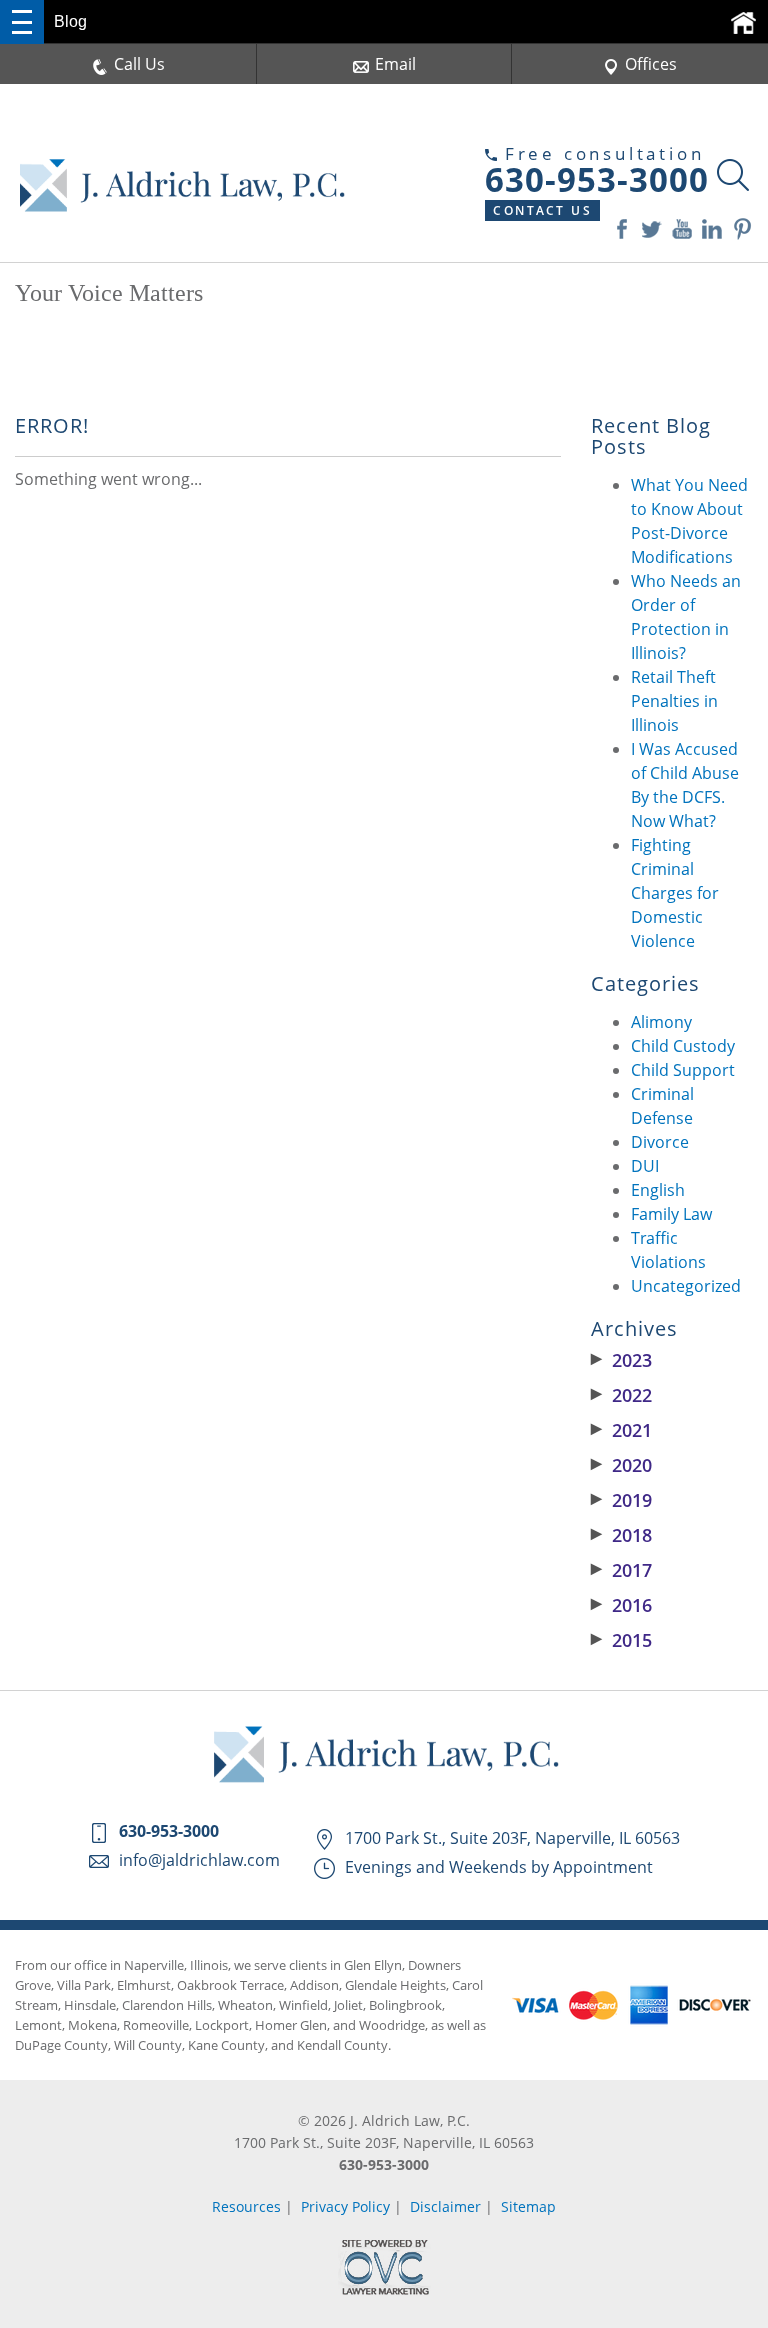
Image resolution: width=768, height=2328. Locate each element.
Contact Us (542, 210)
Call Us (139, 64)
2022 (621, 1395)
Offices (651, 64)
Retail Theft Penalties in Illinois (674, 701)
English (658, 1190)
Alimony (661, 1022)
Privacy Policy (345, 2206)
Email (395, 64)
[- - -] (22, 22)
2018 (621, 1535)
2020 (621, 1465)
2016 (621, 1605)
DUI (645, 1166)
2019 (621, 1500)
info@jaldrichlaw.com (199, 1860)
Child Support (683, 1070)
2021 (621, 1430)
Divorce (660, 1142)
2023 (621, 1360)
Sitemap (528, 2206)
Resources (246, 2206)
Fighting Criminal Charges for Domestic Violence (675, 893)
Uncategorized (686, 1286)
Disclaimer (445, 2206)
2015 (621, 1640)
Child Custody (683, 1046)
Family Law (671, 1214)
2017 (621, 1570)
